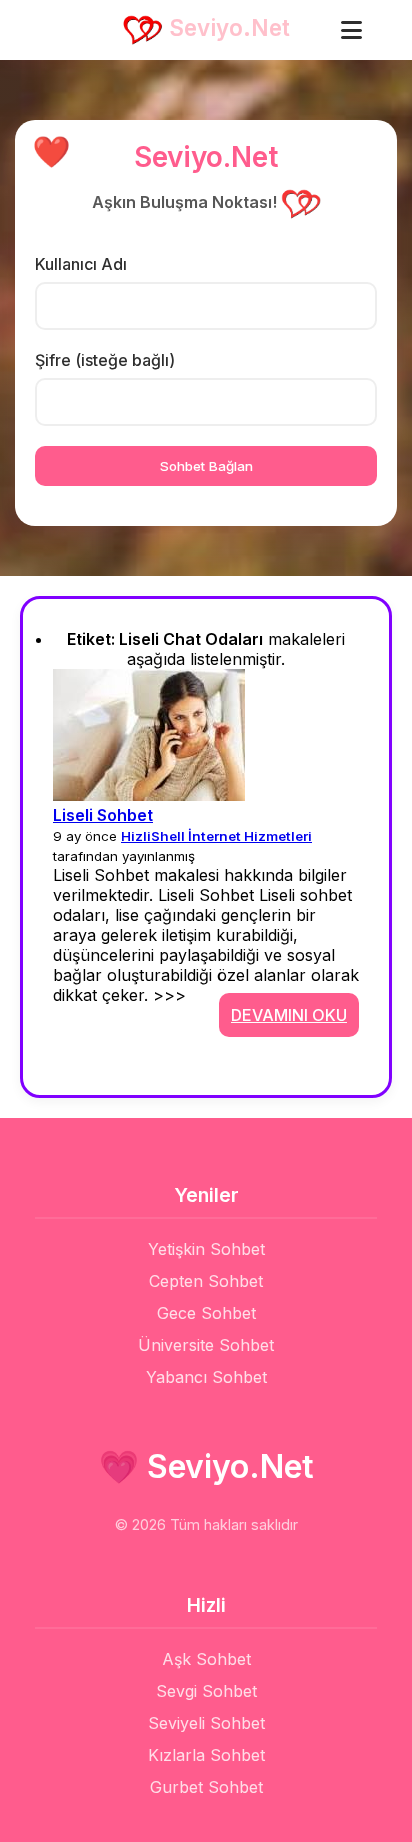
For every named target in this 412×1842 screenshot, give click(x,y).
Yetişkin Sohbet (206, 1249)
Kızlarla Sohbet (206, 1755)
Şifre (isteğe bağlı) (105, 360)
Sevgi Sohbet (206, 1691)
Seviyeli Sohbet (206, 1723)
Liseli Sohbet (103, 815)
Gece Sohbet (206, 1313)
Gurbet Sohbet (206, 1787)
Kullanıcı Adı (81, 264)
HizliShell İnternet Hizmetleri (216, 836)
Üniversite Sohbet (206, 1345)
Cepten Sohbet (206, 1281)
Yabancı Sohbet (206, 1377)
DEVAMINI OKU (289, 1015)
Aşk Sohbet (206, 1659)
